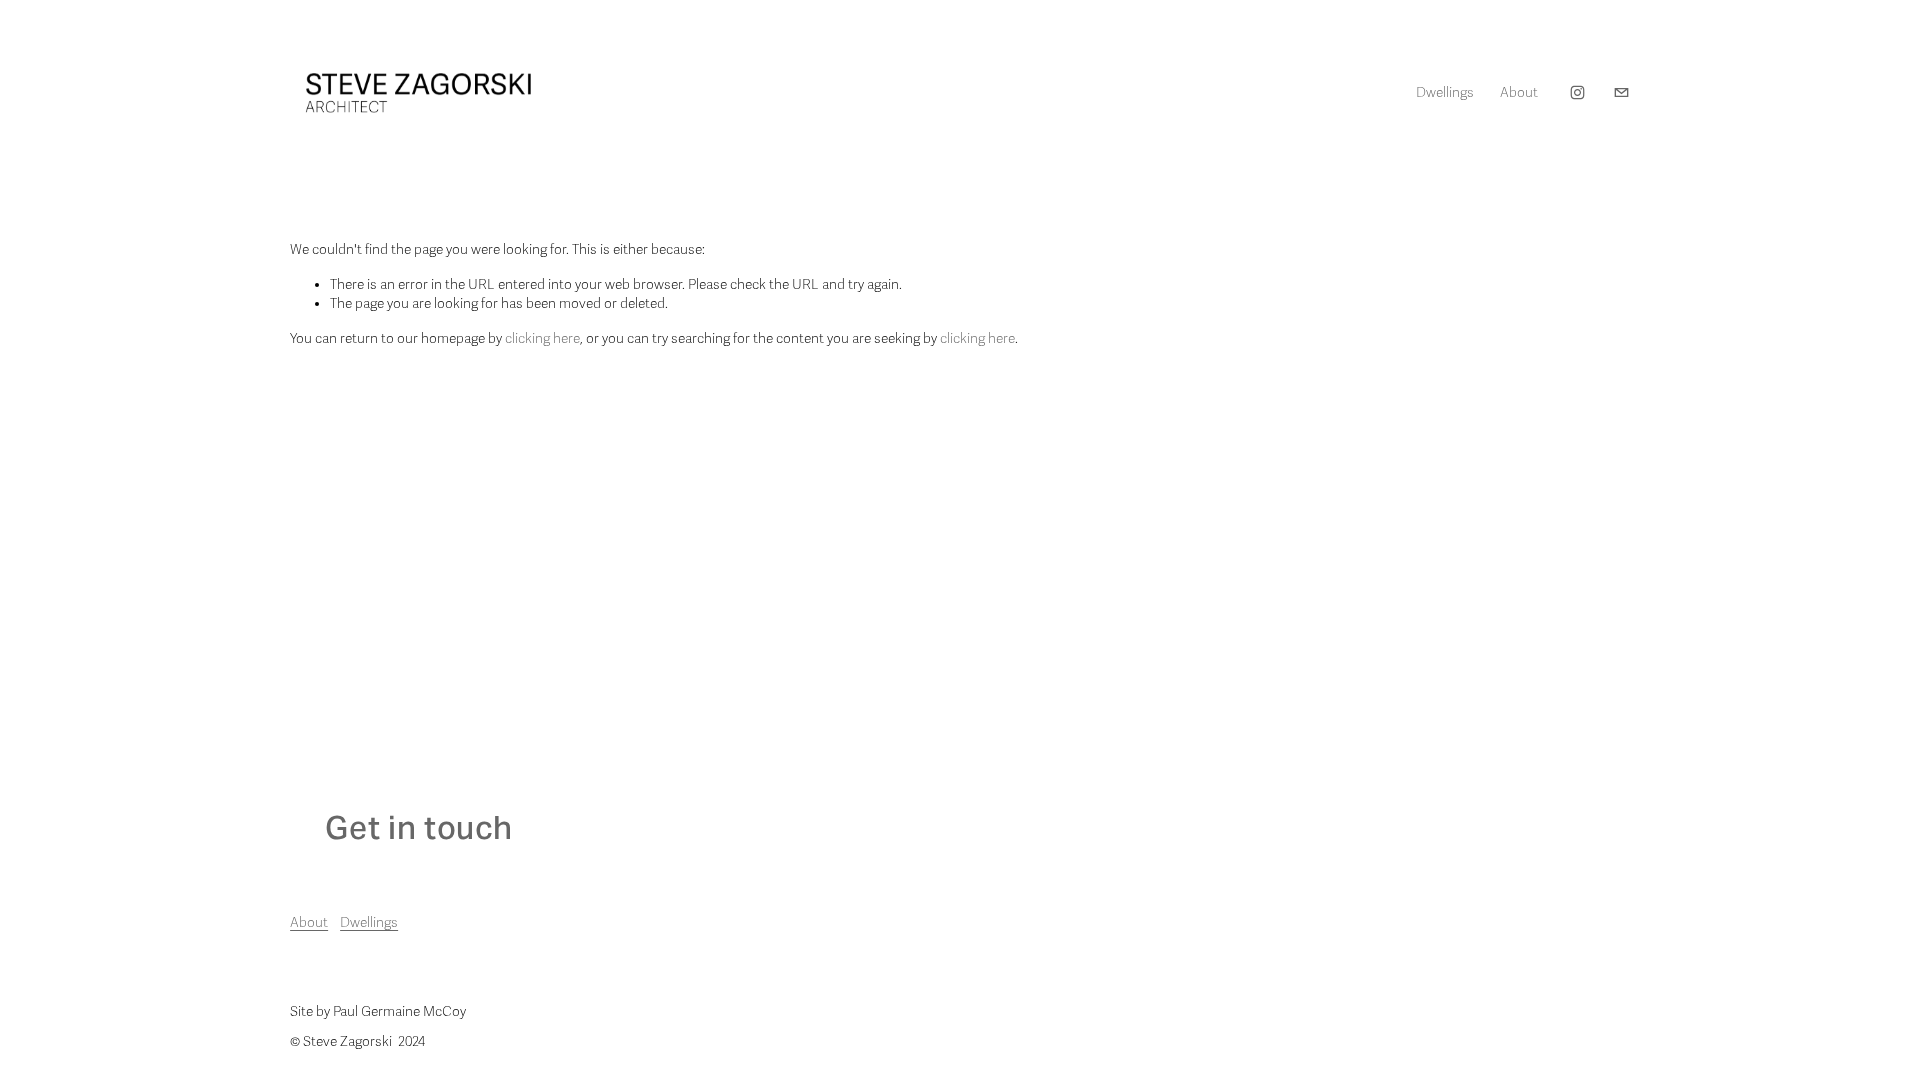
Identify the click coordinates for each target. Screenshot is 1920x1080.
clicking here (542, 338)
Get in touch (419, 827)
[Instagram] (1577, 92)
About (1519, 92)
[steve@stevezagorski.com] (1621, 92)
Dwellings (369, 922)
